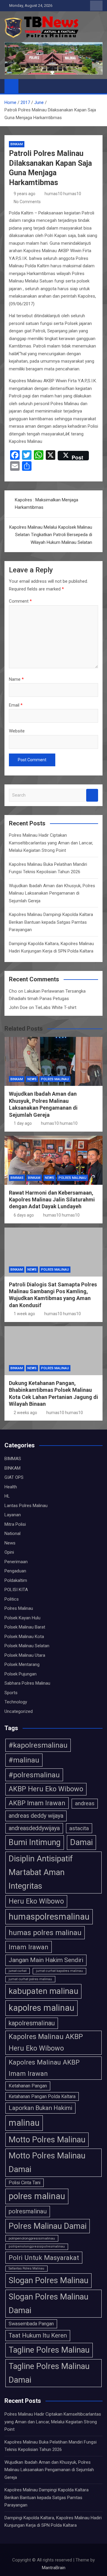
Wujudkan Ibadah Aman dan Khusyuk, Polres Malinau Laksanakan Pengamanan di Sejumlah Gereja (52, 893)
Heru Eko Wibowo (36, 1901)
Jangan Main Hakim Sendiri (46, 1960)
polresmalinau (28, 2211)
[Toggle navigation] (26, 86)
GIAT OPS (14, 1477)
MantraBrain (54, 2568)
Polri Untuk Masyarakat (44, 2258)
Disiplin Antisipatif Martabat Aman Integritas (41, 1873)
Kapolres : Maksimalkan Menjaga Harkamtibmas (47, 504)
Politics (12, 1599)
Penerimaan (16, 1562)
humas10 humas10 (63, 194)
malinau (24, 2123)
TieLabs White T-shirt (56, 1007)
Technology (16, 1702)
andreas (85, 1803)
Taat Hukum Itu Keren (38, 2335)
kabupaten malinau (43, 1991)
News (32, 1079)
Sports (11, 1693)
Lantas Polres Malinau (26, 1506)
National (12, 1533)
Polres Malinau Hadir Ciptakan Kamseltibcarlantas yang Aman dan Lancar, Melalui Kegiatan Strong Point (51, 843)
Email (16, 705)
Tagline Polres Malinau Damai (49, 2373)
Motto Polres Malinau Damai (47, 2163)
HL (7, 1496)
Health (11, 1487)
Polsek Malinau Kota (24, 1637)
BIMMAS (17, 1178)
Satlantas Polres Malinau (26, 2268)
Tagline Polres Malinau (49, 2350)
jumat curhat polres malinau (30, 1979)
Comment (20, 601)
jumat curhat (18, 1971)
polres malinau (37, 2196)
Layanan (13, 1515)
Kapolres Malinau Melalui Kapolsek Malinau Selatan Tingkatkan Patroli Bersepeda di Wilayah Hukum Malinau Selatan (51, 535)
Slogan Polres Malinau (48, 2280)
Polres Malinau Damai (48, 2226)
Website (17, 731)
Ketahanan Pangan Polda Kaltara (42, 2096)
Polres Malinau (55, 1079)
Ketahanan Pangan (28, 2086)
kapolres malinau (41, 2008)
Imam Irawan (29, 1947)
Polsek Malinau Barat (25, 1627)
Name (16, 679)
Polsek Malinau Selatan (27, 1646)
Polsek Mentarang (22, 1664)
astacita (79, 1828)
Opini (9, 1552)
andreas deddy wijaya (36, 1816)
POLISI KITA (16, 1590)
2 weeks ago (25, 1413)
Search (92, 795)
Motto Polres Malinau (47, 2140)
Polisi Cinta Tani (25, 2183)
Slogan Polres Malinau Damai (48, 2304)
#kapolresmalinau (38, 1745)
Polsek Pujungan (21, 1674)
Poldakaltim (16, 1580)
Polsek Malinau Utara (25, 1655)
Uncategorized (19, 1711)
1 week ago (24, 1314)
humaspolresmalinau (49, 1917)
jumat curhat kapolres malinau (59, 1971)
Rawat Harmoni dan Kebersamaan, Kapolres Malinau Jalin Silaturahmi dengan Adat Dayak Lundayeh (52, 1200)
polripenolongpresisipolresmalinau (37, 2246)
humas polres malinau (45, 1933)
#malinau (24, 1760)
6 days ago (24, 1215)
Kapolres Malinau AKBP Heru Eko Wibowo (46, 2043)
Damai (81, 1842)
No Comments (27, 202)
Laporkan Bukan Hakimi (40, 2108)
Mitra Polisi (15, 1524)
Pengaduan (15, 1571)
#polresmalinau (34, 1775)
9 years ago (25, 194)
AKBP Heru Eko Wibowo (46, 1789)
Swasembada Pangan (31, 2324)
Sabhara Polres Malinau (27, 1683)
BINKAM (17, 144)
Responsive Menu (96, 6)
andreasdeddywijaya (34, 1828)
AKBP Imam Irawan (37, 1803)
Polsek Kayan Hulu (22, 1618)
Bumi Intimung (35, 1842)
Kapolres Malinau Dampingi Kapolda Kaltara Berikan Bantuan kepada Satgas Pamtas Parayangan (51, 922)
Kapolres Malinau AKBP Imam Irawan (44, 2068)
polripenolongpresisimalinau (32, 2238)
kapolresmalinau (32, 2023)
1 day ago (23, 1123)
